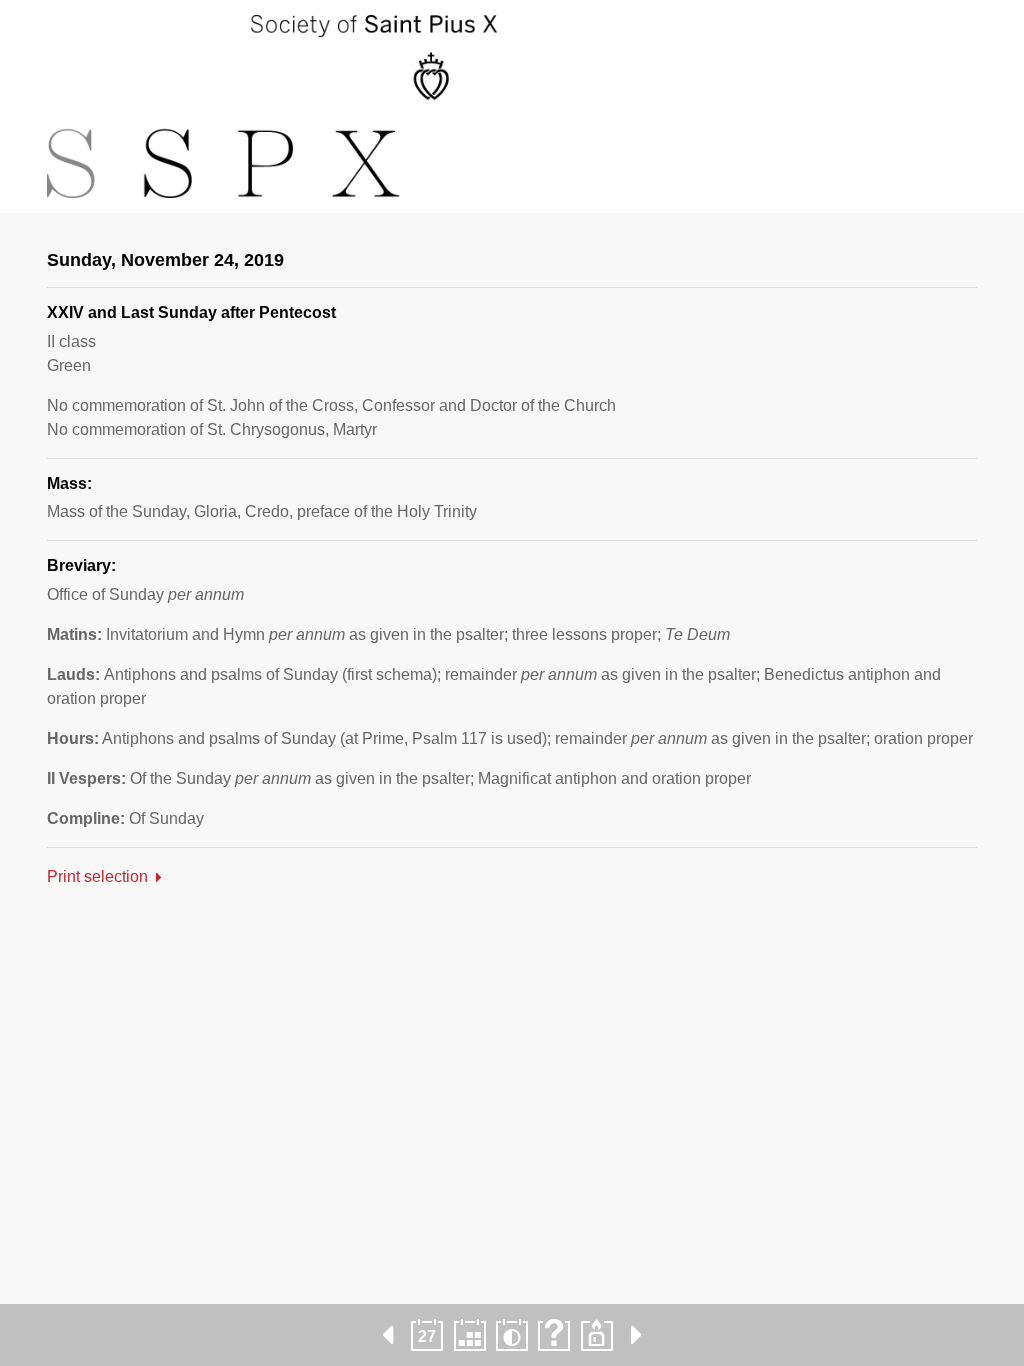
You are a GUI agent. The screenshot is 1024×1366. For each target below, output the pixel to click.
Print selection (97, 876)
